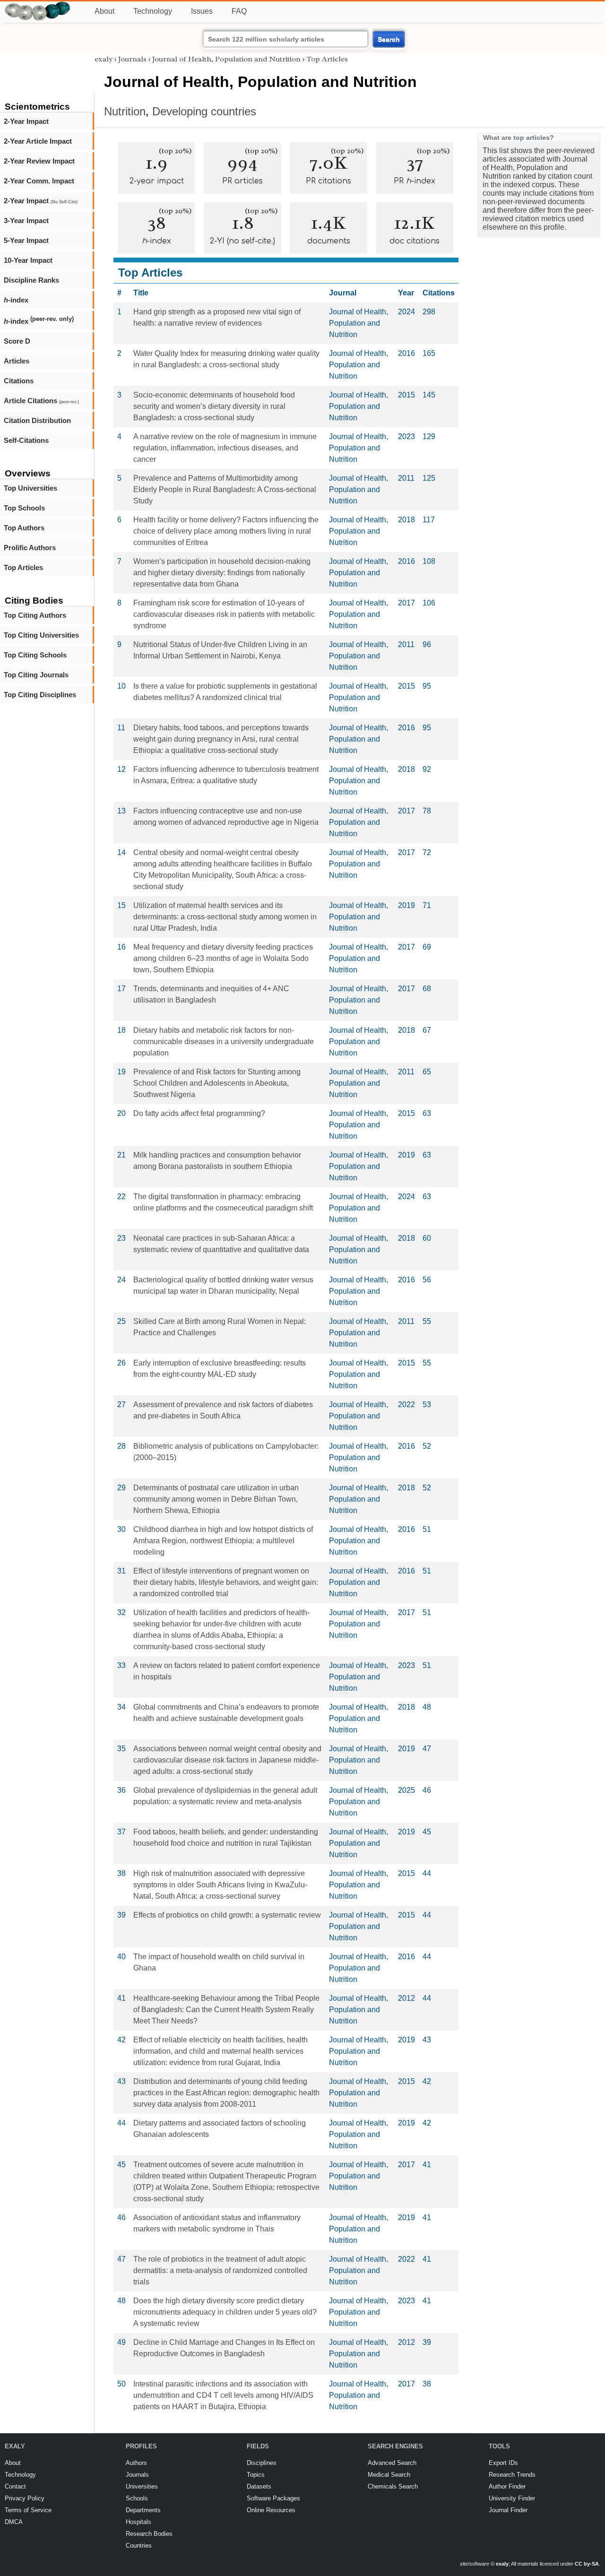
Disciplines (262, 2463)
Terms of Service (28, 2510)
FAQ (239, 11)
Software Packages (273, 2498)
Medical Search (389, 2475)
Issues (202, 11)
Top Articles (23, 567)
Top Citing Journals (36, 675)
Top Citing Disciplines (40, 695)
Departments (143, 2510)
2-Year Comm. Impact (39, 181)
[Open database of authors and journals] (38, 5)
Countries (139, 2546)
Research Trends (512, 2475)
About (104, 11)
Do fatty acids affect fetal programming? (199, 1113)
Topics (256, 2475)
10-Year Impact (28, 260)
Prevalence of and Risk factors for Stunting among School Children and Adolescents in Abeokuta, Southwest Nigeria (217, 1083)
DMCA (14, 2522)
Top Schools (24, 508)
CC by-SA (587, 2564)
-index (16, 300)
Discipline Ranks (31, 280)
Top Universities (30, 488)
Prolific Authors (30, 548)
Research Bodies (149, 2534)
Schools (137, 2498)
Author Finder (507, 2486)
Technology (153, 11)
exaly (104, 59)
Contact (15, 2486)
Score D (17, 341)
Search (389, 39)
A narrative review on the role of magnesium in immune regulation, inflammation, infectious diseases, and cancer (225, 448)
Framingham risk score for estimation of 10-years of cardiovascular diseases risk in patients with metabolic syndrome (224, 614)
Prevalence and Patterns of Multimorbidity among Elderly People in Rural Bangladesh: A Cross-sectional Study (225, 489)
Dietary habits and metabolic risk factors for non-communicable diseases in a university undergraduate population (224, 1042)
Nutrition (125, 111)
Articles (17, 361)
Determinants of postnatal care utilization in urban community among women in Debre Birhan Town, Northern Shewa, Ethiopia (216, 1499)
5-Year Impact (26, 240)
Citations (19, 381)
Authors (136, 2463)
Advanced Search (392, 2463)
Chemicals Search (393, 2486)
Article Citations (41, 401)
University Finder (512, 2498)
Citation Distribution (37, 420)
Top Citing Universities (41, 635)
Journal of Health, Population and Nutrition (226, 59)
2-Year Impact (26, 121)
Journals (132, 59)
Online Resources (271, 2510)
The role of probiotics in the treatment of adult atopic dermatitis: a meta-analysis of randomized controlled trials (220, 2270)
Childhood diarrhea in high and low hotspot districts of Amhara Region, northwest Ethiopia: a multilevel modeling (223, 1541)
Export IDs (503, 2463)
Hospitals (138, 2522)
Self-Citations (26, 440)
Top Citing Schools (35, 655)
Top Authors (24, 528)
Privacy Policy (25, 2498)
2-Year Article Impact (38, 141)
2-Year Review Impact (39, 161)
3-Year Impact (26, 220)
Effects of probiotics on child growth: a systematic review (227, 1915)
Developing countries (204, 111)
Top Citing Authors (35, 615)
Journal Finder (508, 2510)
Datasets (259, 2486)
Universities (142, 2486)
